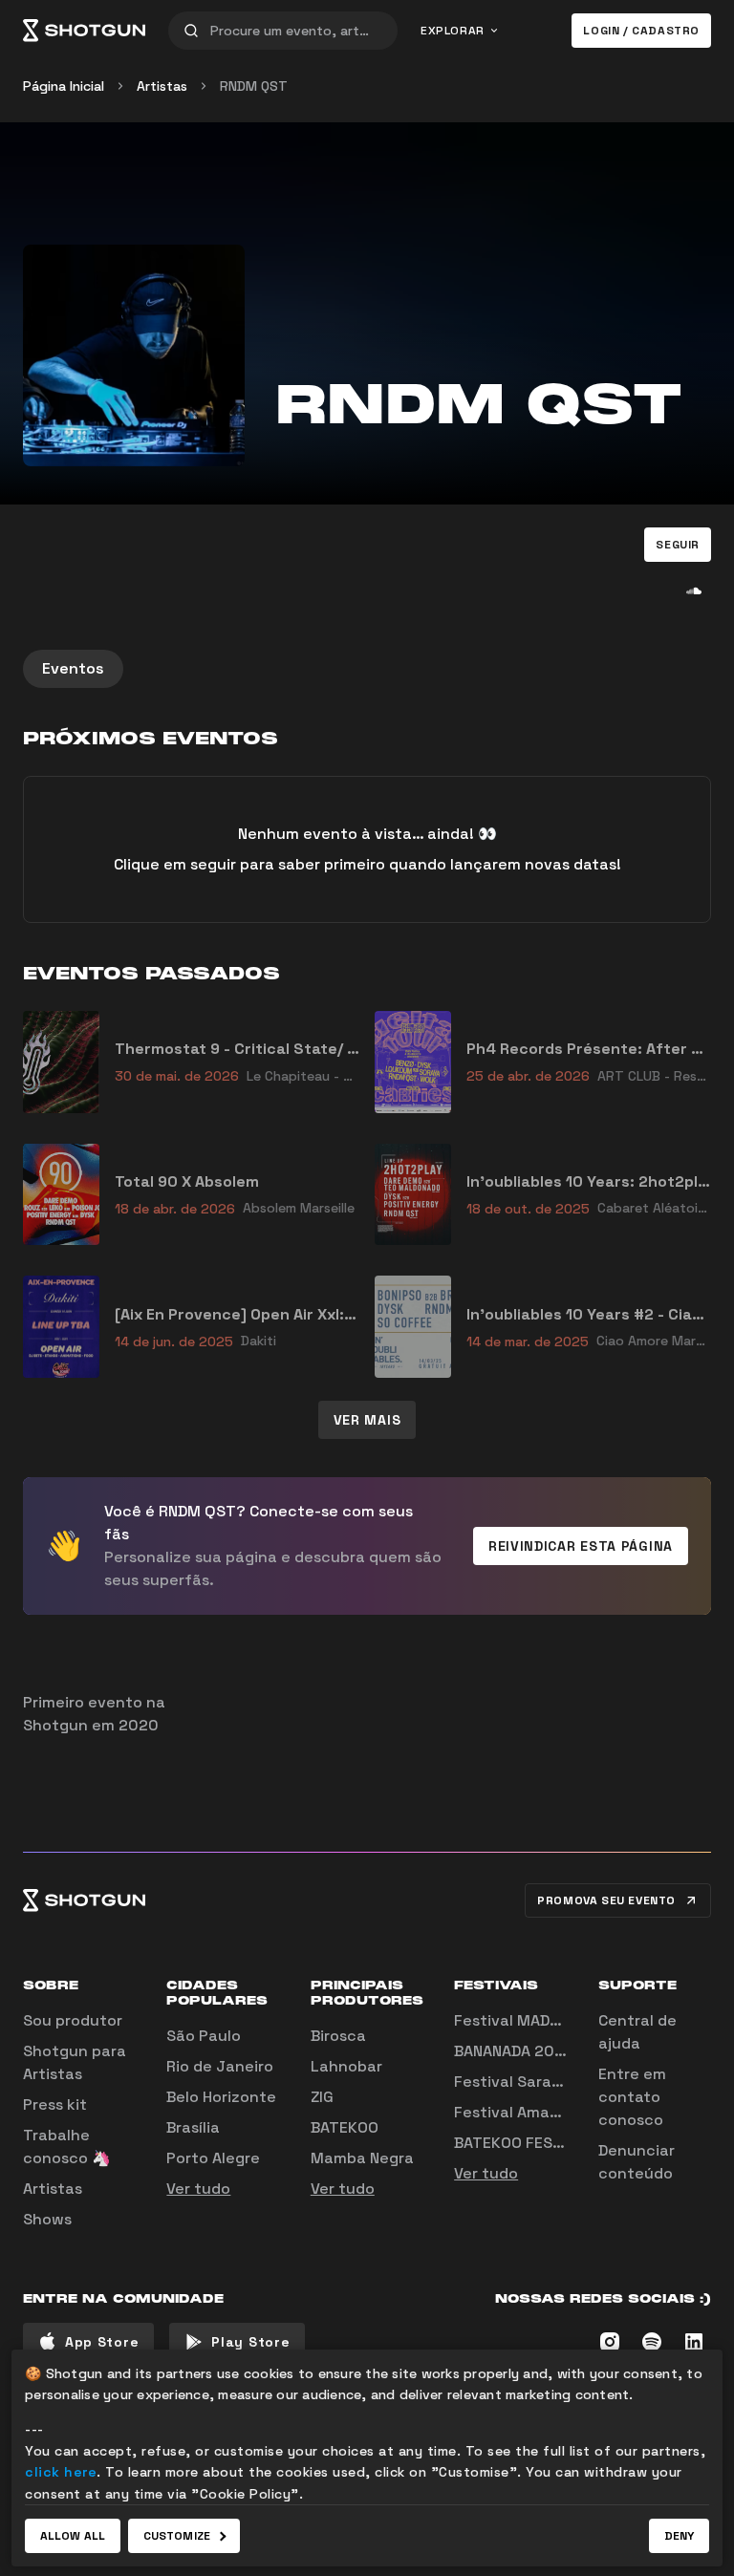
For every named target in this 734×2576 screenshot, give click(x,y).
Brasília (193, 2127)
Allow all (73, 2536)
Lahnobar (346, 2066)
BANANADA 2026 (514, 2051)
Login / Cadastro (641, 31)
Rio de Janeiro (220, 2066)
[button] (678, 545)
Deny (679, 2536)
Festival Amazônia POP (539, 2112)
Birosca (338, 2036)
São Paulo (204, 2036)
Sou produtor (73, 2020)
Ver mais (367, 1420)
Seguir (678, 545)
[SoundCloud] (694, 590)
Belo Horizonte (221, 2097)
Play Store (250, 2342)
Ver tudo (198, 2189)
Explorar (453, 31)
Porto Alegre (213, 2158)
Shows (47, 2219)
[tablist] (367, 669)
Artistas (162, 86)
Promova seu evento (606, 1900)
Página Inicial (64, 86)
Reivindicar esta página (581, 1546)
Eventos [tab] (73, 668)
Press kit (55, 2104)
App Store (102, 2342)
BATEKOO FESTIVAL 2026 (545, 2143)
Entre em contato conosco (632, 2097)
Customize (177, 2536)
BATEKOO (345, 2127)
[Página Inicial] (84, 31)
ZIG (322, 2097)
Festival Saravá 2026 (533, 2082)
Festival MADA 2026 (528, 2020)
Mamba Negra (362, 2158)
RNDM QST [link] (254, 86)
